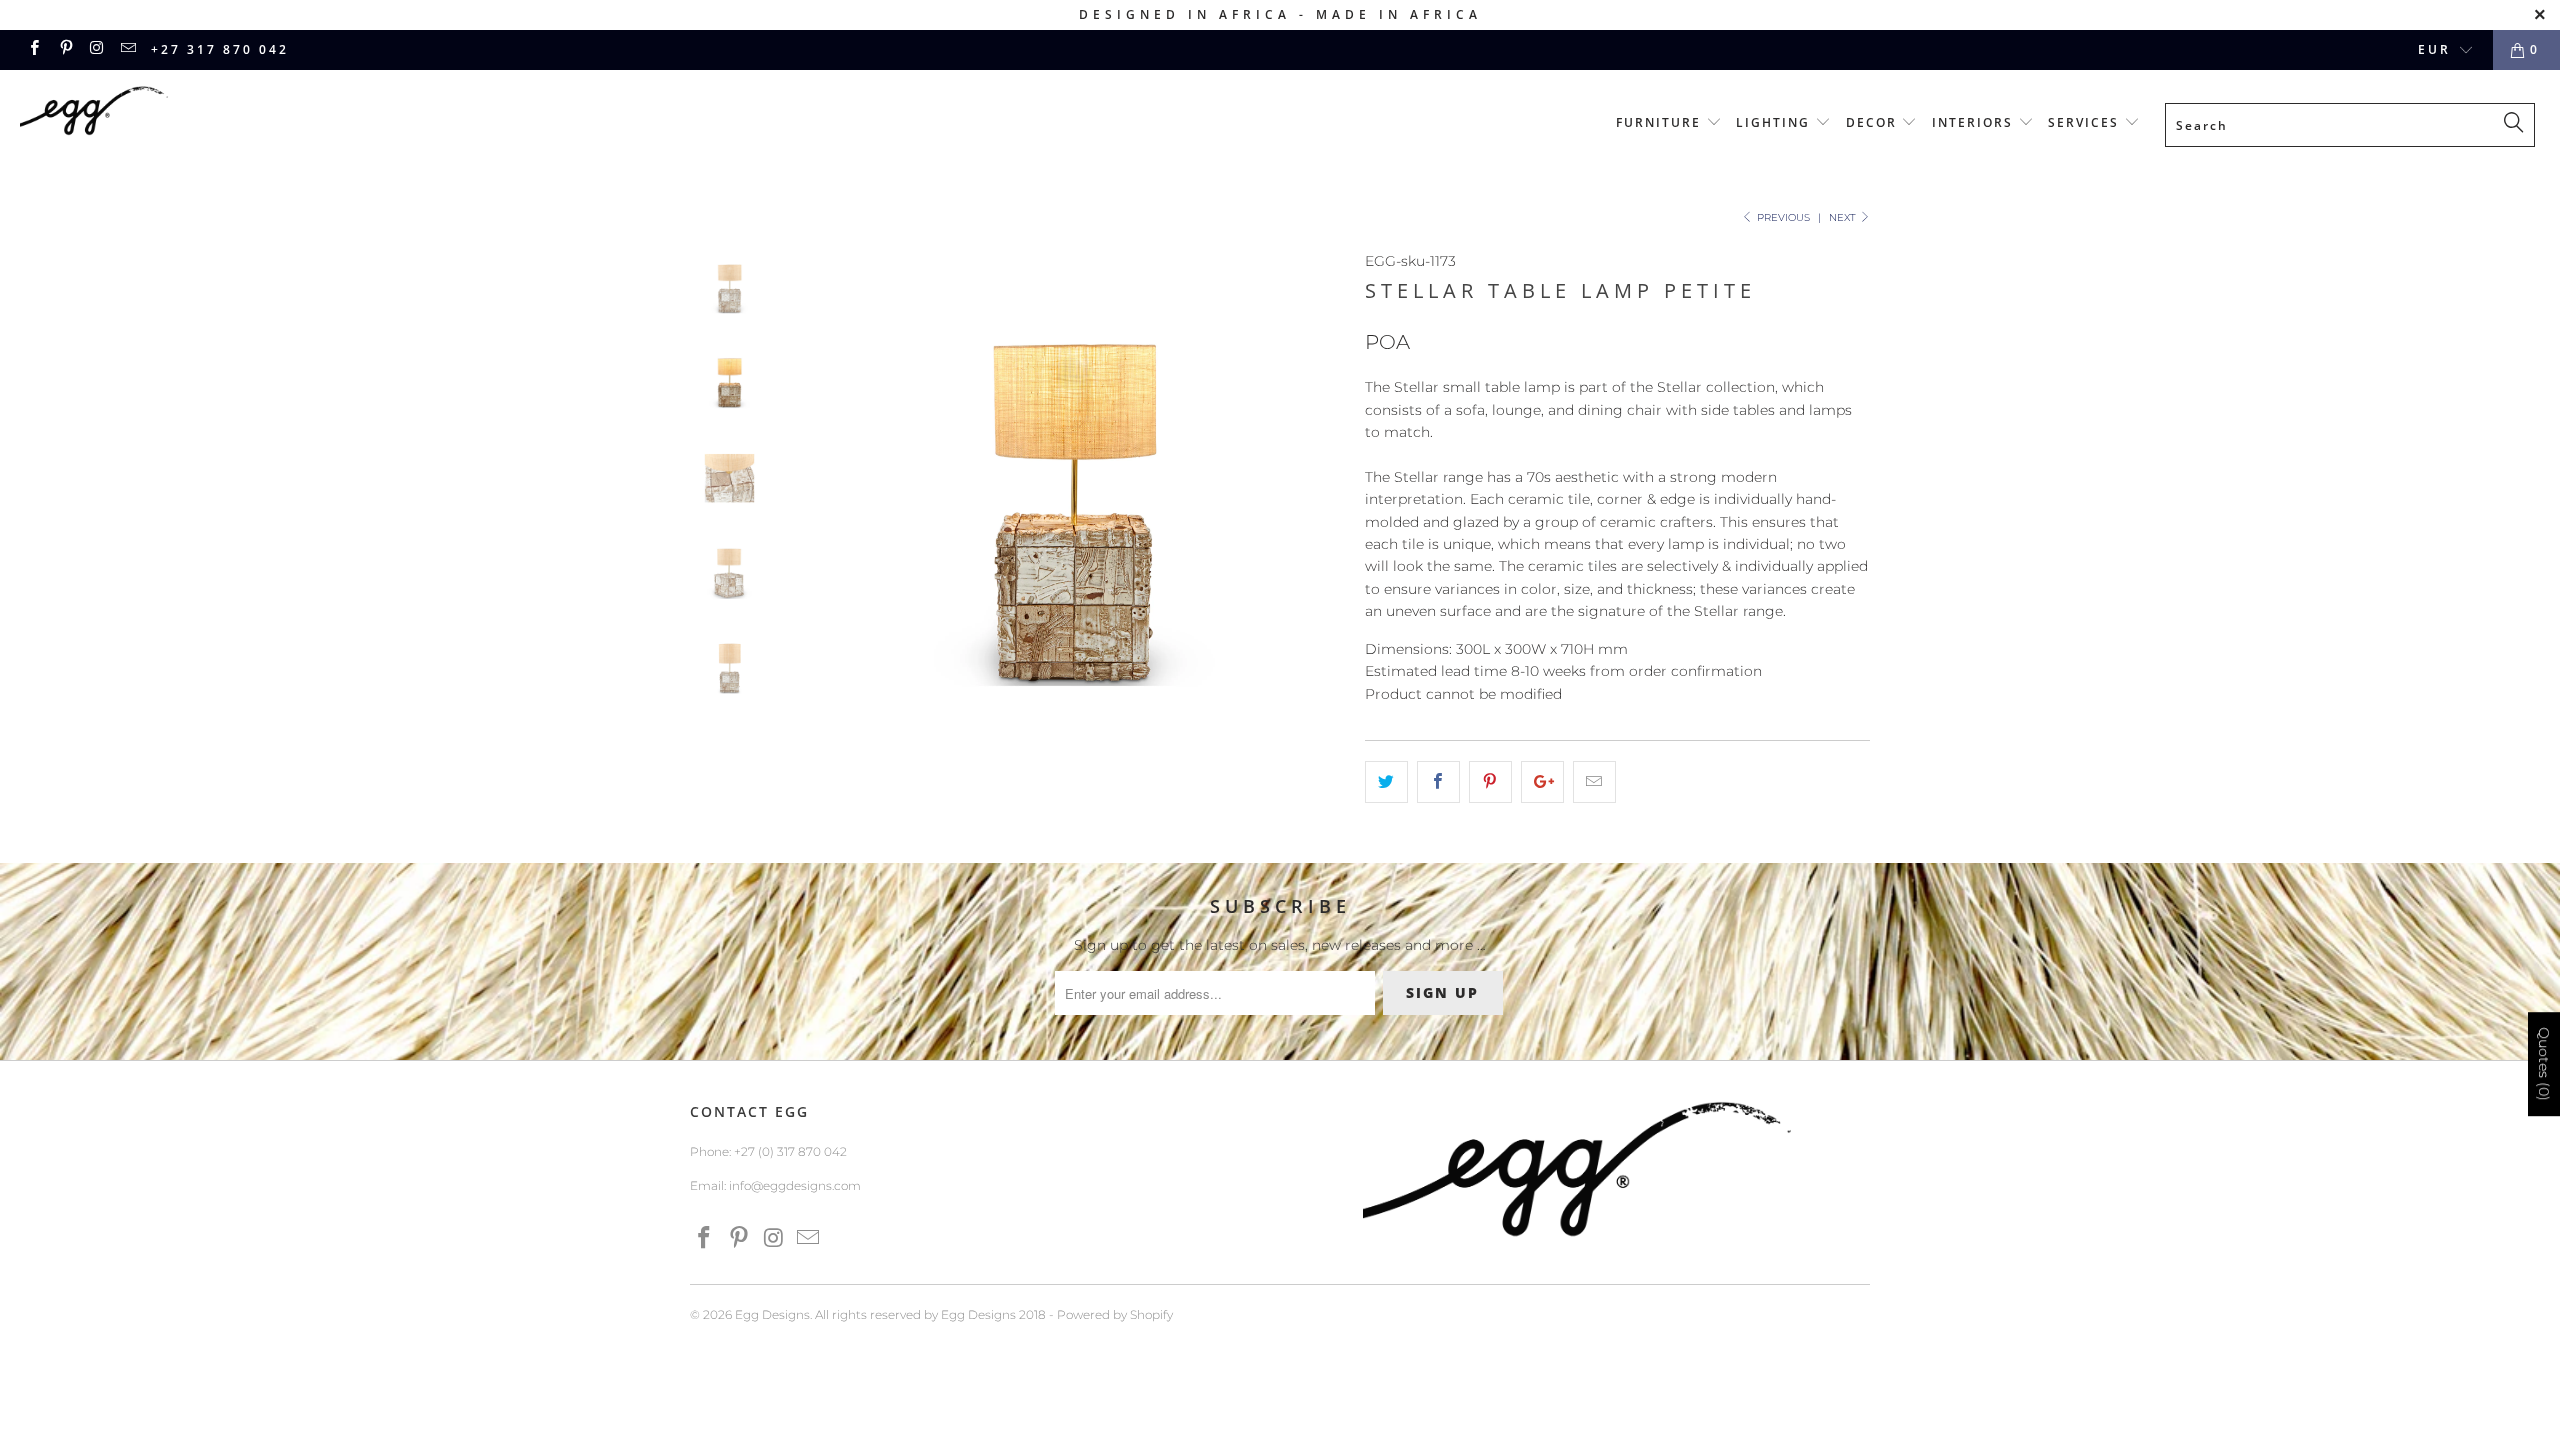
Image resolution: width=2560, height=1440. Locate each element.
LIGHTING (1775, 122)
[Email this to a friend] (1594, 782)
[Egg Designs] (215, 114)
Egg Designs (772, 1314)
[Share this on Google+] (1542, 782)
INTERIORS (1975, 122)
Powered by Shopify (1115, 1314)
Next (1844, 217)
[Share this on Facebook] (1438, 782)
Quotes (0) (2544, 1064)
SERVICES (2086, 122)
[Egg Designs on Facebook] (33, 49)
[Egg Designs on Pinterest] (64, 49)
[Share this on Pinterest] (1490, 782)
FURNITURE (1661, 122)
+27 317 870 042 (220, 49)
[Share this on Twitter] (1386, 782)
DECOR (1874, 122)
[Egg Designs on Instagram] (96, 49)
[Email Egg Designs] (127, 49)
